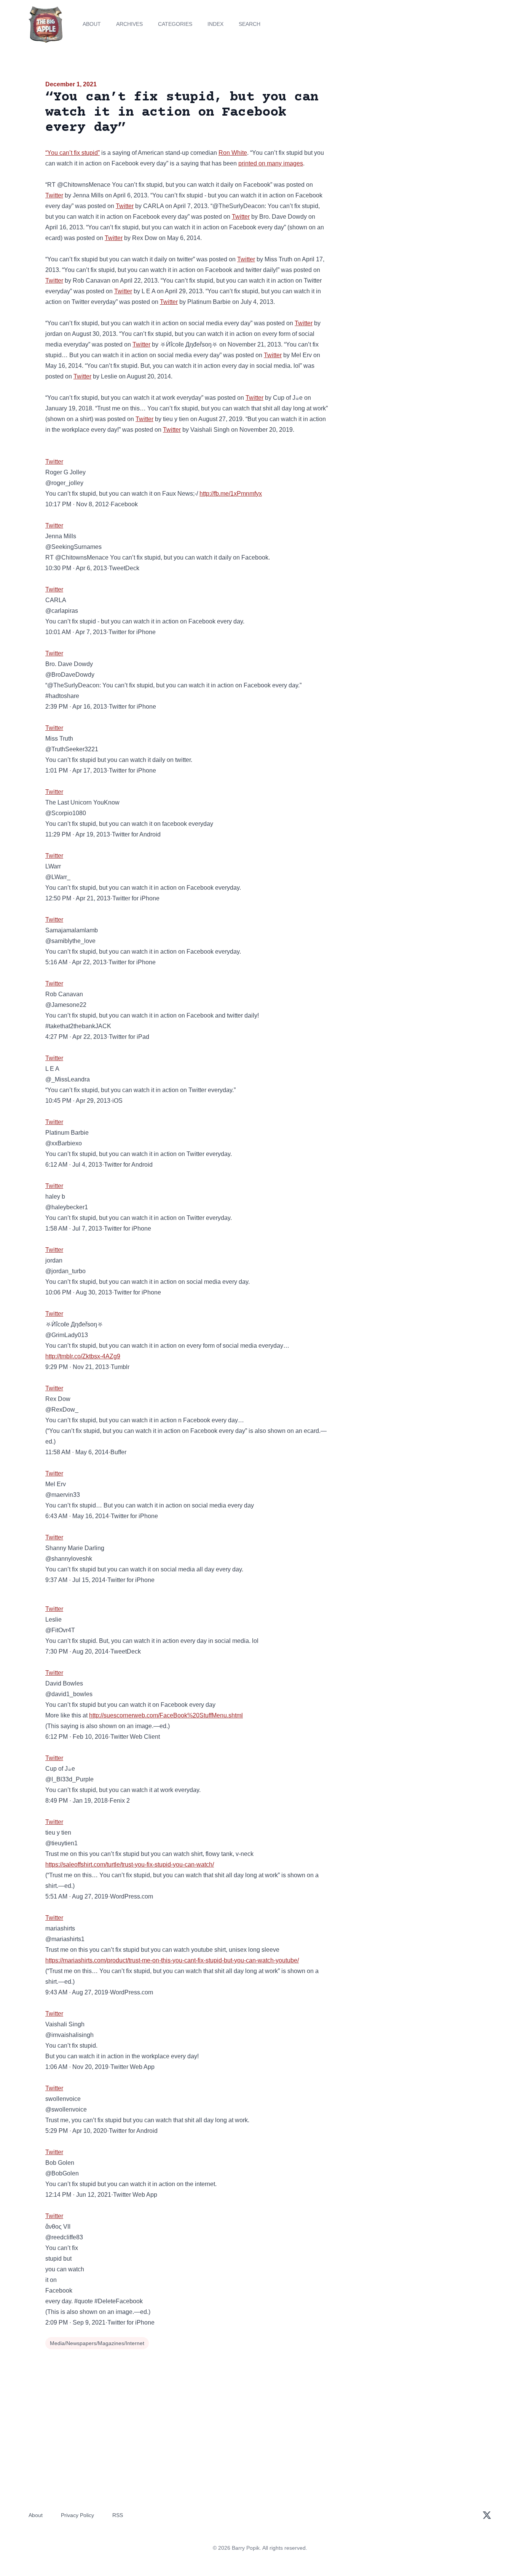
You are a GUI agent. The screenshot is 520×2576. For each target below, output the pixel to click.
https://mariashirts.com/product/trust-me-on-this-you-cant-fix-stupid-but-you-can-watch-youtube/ (172, 1960)
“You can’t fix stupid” (73, 153)
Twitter (54, 195)
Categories (175, 24)
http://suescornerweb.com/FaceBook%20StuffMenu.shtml (166, 1715)
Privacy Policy (77, 2515)
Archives (129, 24)
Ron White (233, 153)
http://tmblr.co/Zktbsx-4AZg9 (83, 1356)
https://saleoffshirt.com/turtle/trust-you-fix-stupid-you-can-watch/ (130, 1864)
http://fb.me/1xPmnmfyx (231, 494)
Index (215, 24)
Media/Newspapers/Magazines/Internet (97, 2343)
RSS (118, 2515)
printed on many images (271, 163)
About (92, 24)
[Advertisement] (406, 138)
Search (250, 24)
